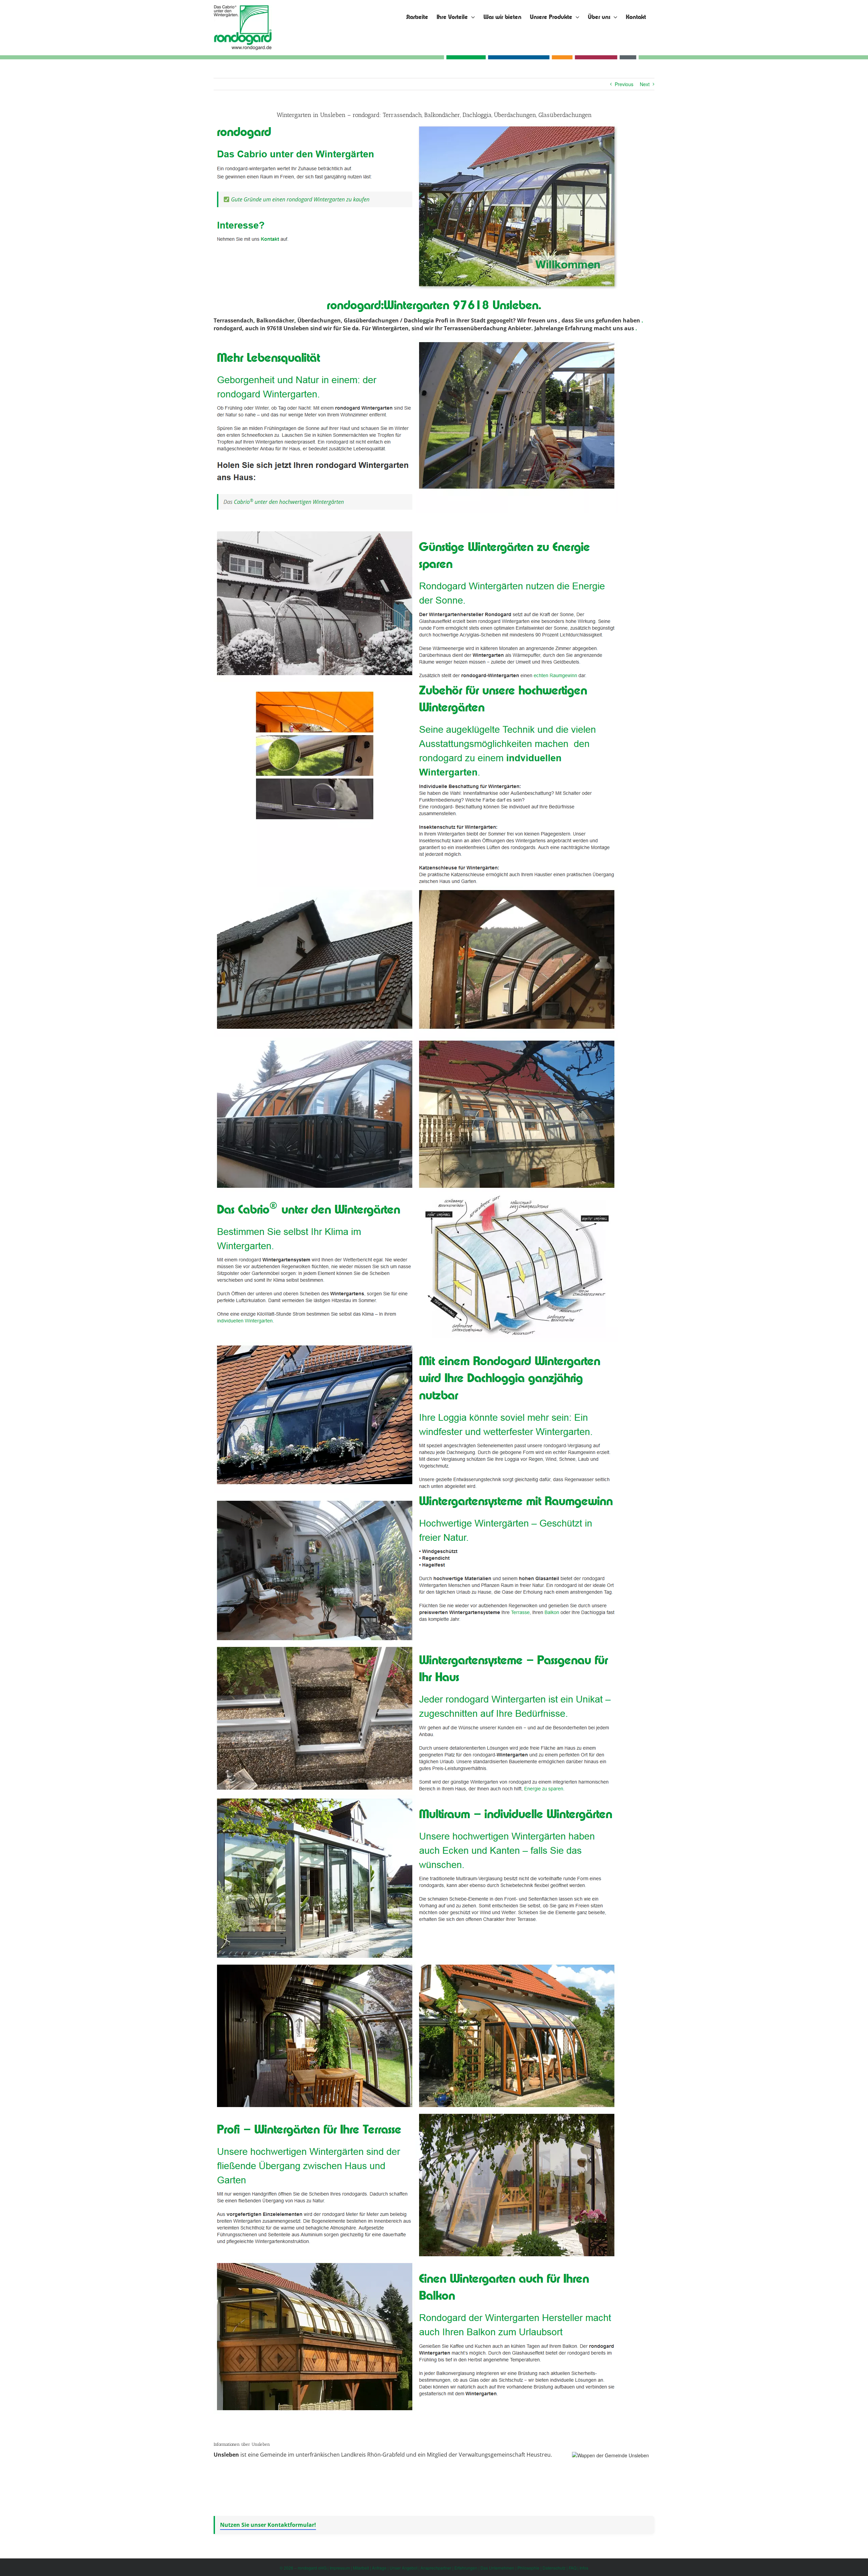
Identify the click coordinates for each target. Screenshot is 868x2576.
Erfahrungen (466, 2568)
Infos (584, 2568)
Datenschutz (554, 2568)
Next (645, 84)
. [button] (642, 320)
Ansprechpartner (436, 2568)
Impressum (340, 2568)
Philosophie (528, 2568)
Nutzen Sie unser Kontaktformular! (268, 2525)
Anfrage (379, 2568)
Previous (624, 84)
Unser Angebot (403, 2568)
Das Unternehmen (497, 2568)
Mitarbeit (361, 2568)
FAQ (573, 2568)
